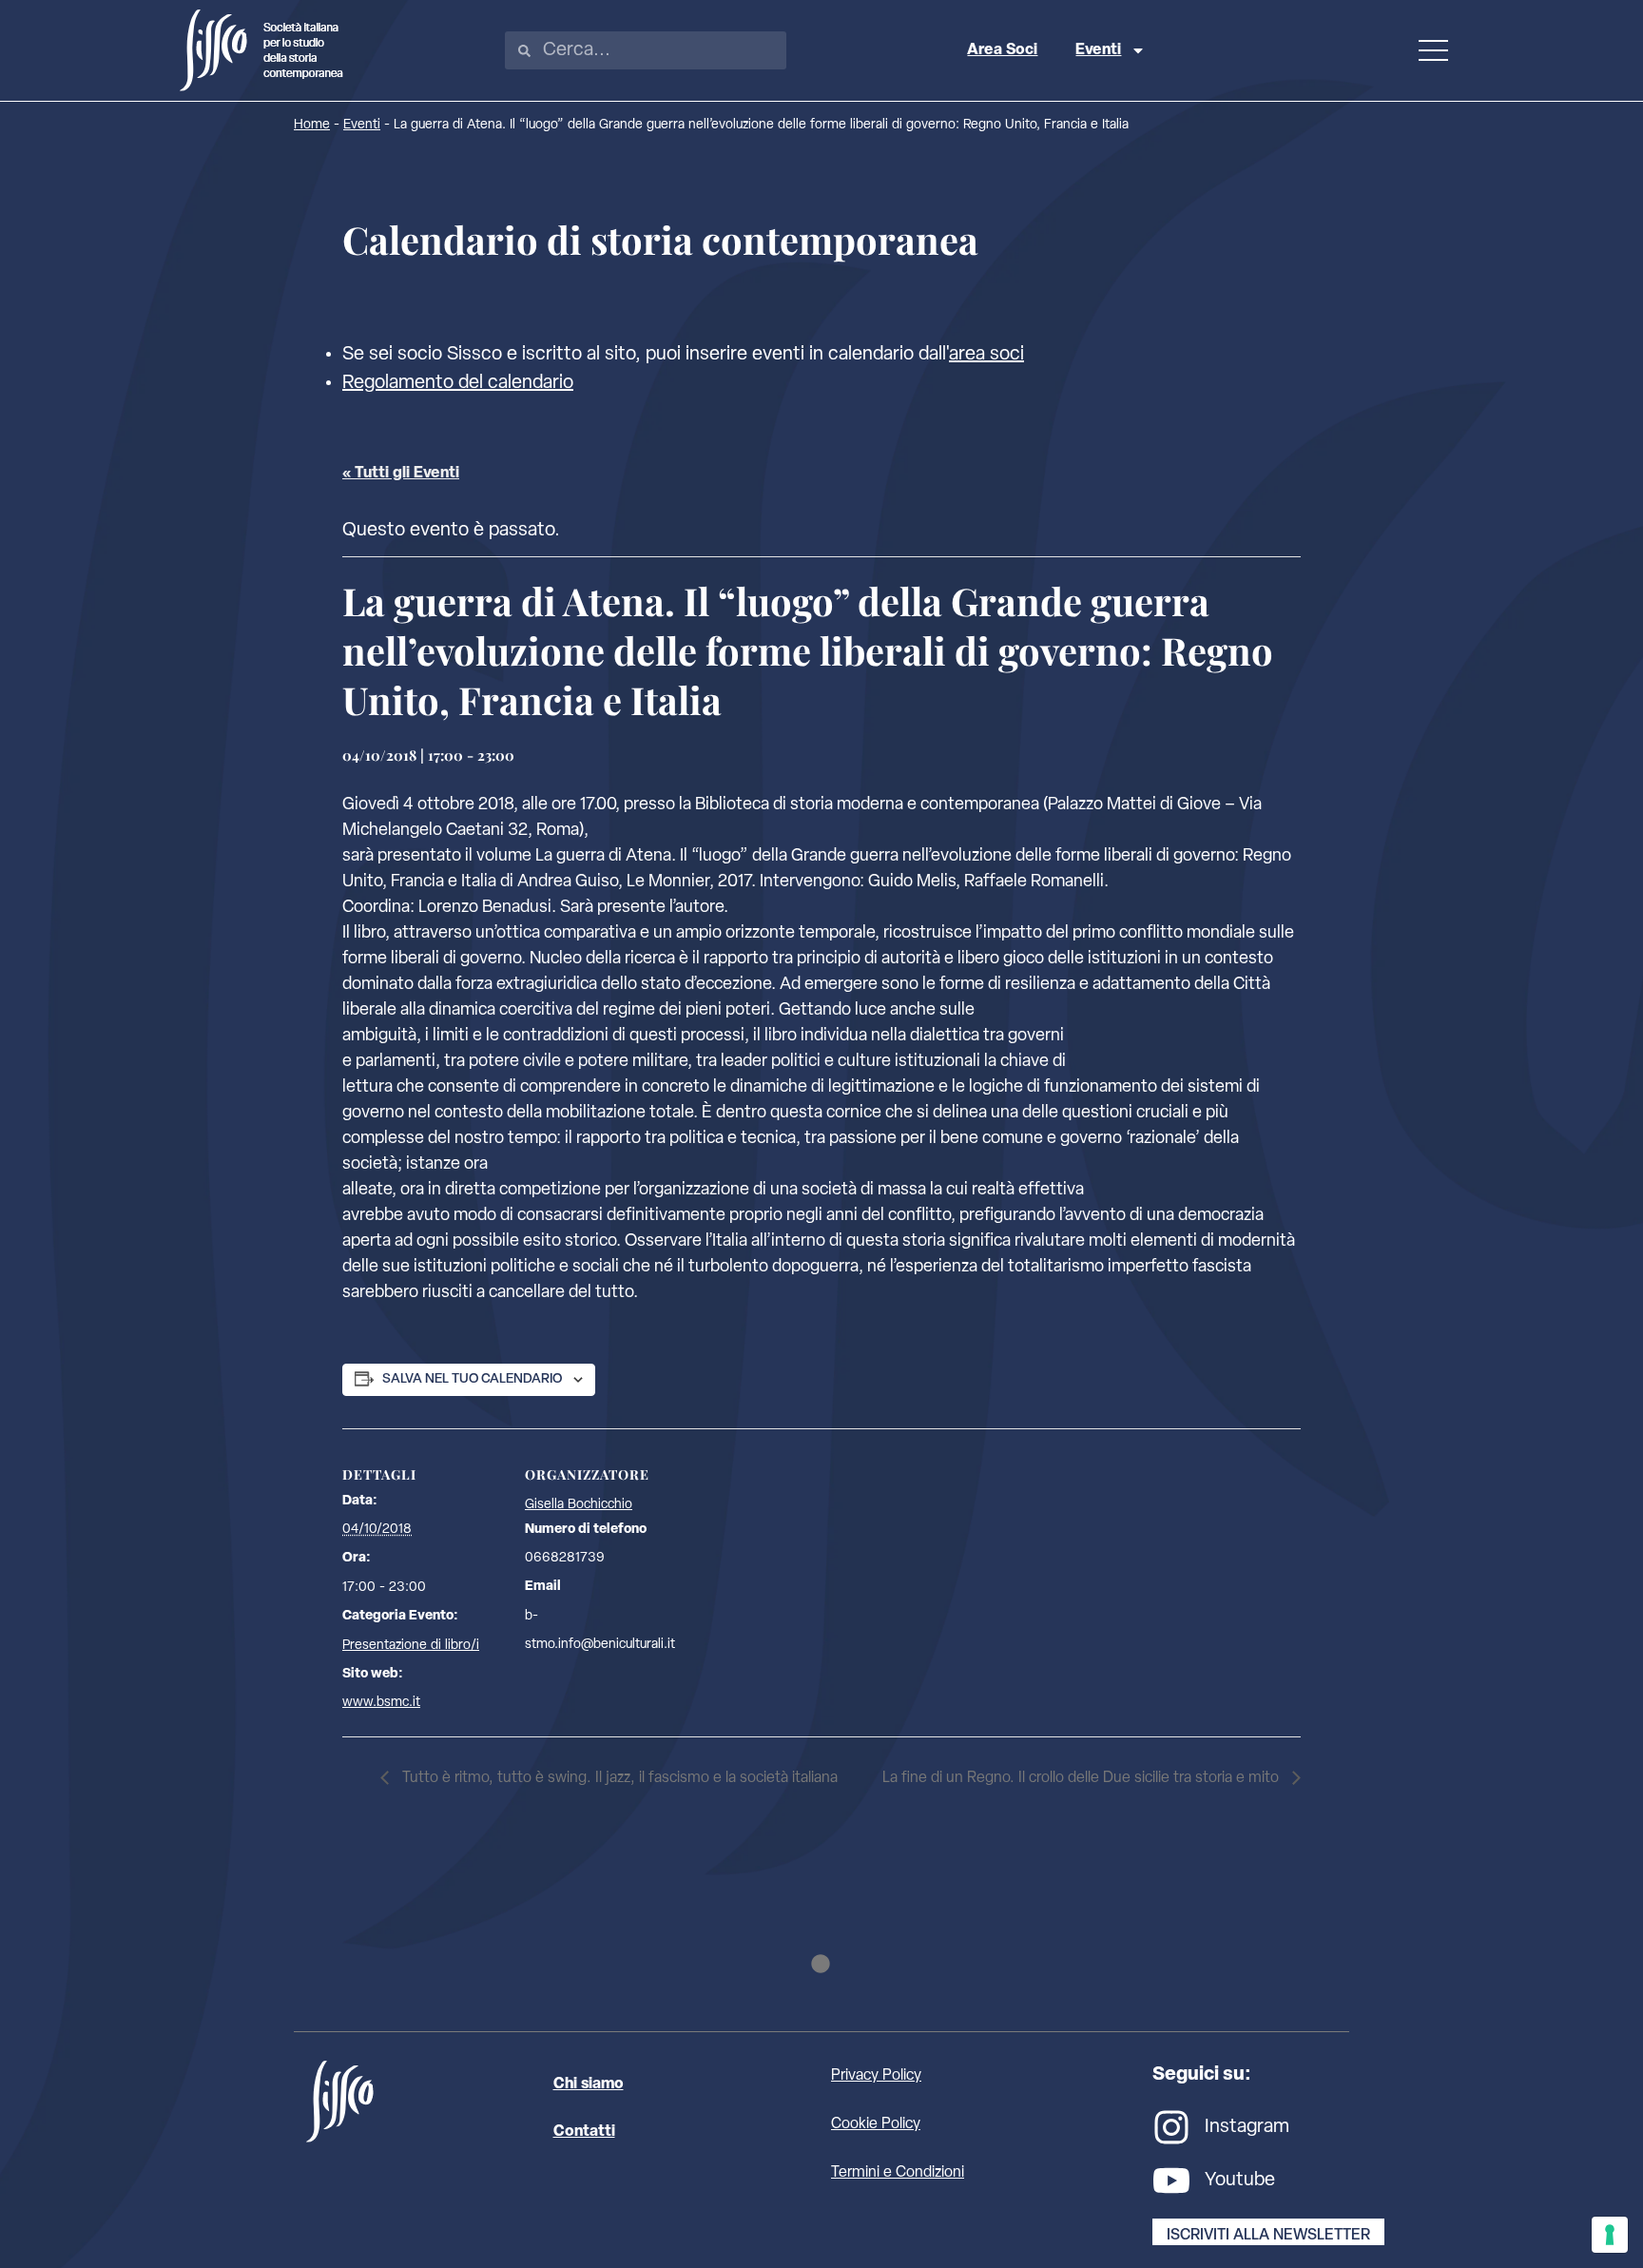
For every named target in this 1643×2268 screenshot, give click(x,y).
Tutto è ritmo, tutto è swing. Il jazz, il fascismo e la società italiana (618, 1778)
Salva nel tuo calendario (472, 1379)
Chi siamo (589, 2084)
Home (312, 125)
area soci (986, 355)
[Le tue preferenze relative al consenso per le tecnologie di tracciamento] (1610, 2235)
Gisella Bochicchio (579, 1505)
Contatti (584, 2132)
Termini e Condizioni (898, 2173)
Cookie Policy (876, 2124)
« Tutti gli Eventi (401, 474)
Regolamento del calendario (458, 383)
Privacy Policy (876, 2076)
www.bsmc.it (381, 1703)
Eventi (1098, 50)
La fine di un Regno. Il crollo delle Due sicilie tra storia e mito (1082, 1778)
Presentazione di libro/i (411, 1646)
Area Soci (1002, 50)
